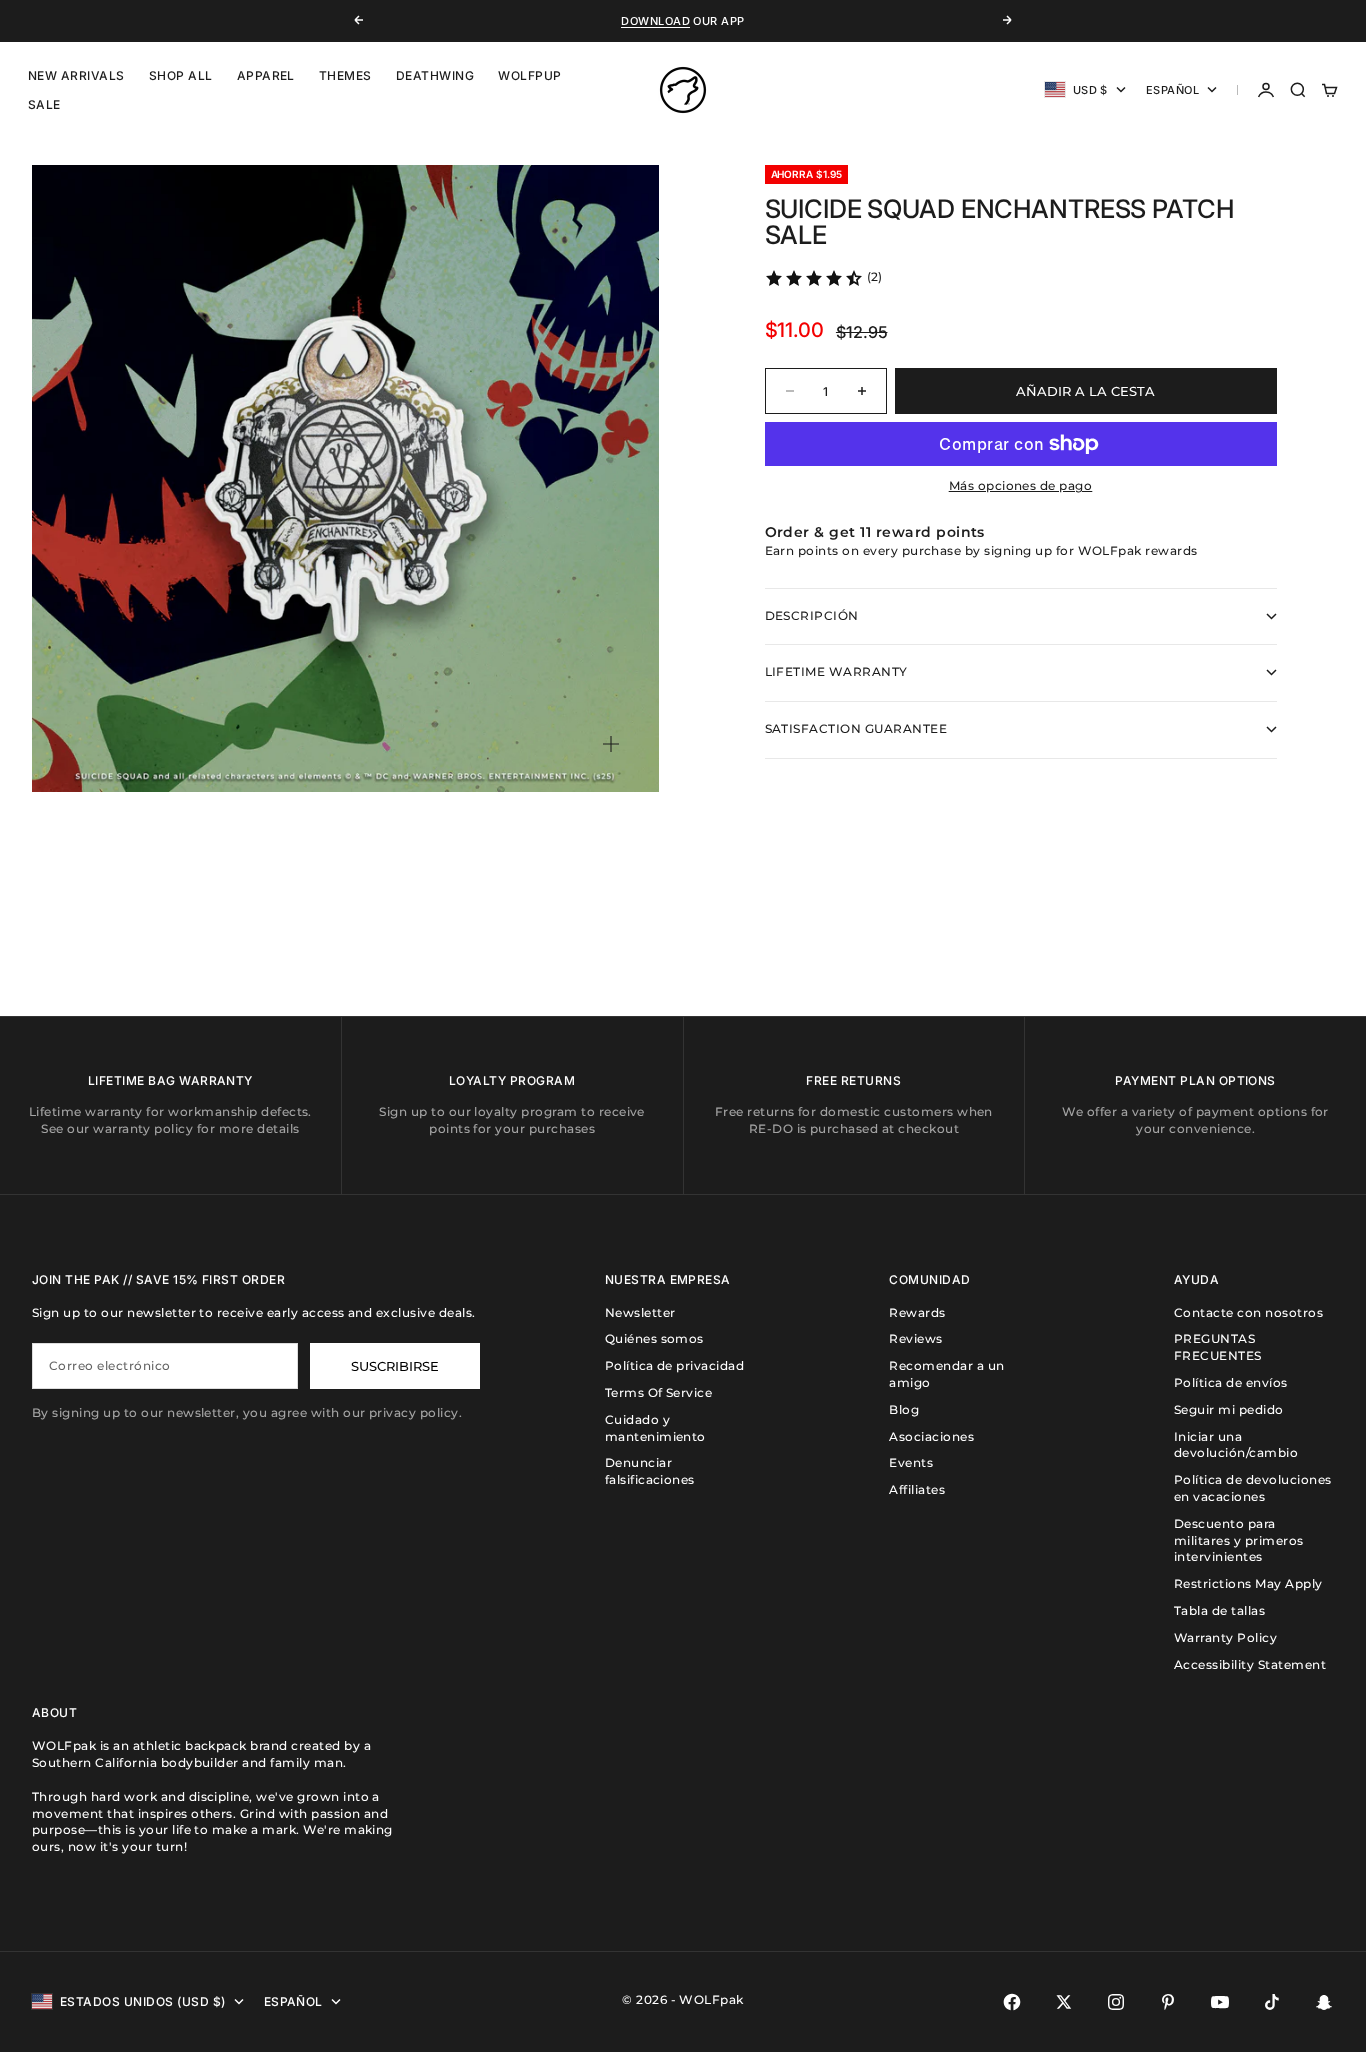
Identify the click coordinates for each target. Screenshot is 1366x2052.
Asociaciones (931, 1436)
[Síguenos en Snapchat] (1324, 2002)
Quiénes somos (654, 1338)
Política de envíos (1231, 1382)
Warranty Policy (1225, 1637)
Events (911, 1462)
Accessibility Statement (1250, 1664)
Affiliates (917, 1489)
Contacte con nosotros (1248, 1312)
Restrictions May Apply (1248, 1583)
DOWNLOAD (655, 21)
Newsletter (640, 1312)
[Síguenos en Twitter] (1064, 2002)
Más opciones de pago (1021, 485)
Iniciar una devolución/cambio (1236, 1445)
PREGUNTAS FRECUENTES (1218, 1347)
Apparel (266, 75)
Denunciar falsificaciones (650, 1471)
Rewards (917, 1312)
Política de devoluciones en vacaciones (1253, 1488)
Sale (44, 104)
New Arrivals (76, 75)
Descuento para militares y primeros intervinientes (1239, 1540)
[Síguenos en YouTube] (1220, 2002)
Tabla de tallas (1219, 1610)
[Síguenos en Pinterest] (1168, 2002)
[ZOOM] (611, 744)
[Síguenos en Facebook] (1012, 2002)
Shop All (181, 75)
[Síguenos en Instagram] (1116, 2002)
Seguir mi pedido (1229, 1409)
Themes (345, 75)
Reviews (915, 1338)
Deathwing (435, 75)
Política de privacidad (675, 1365)
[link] (823, 278)
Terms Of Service (659, 1392)
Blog (904, 1409)
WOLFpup (529, 75)
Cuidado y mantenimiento (655, 1428)
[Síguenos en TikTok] (1272, 2002)
